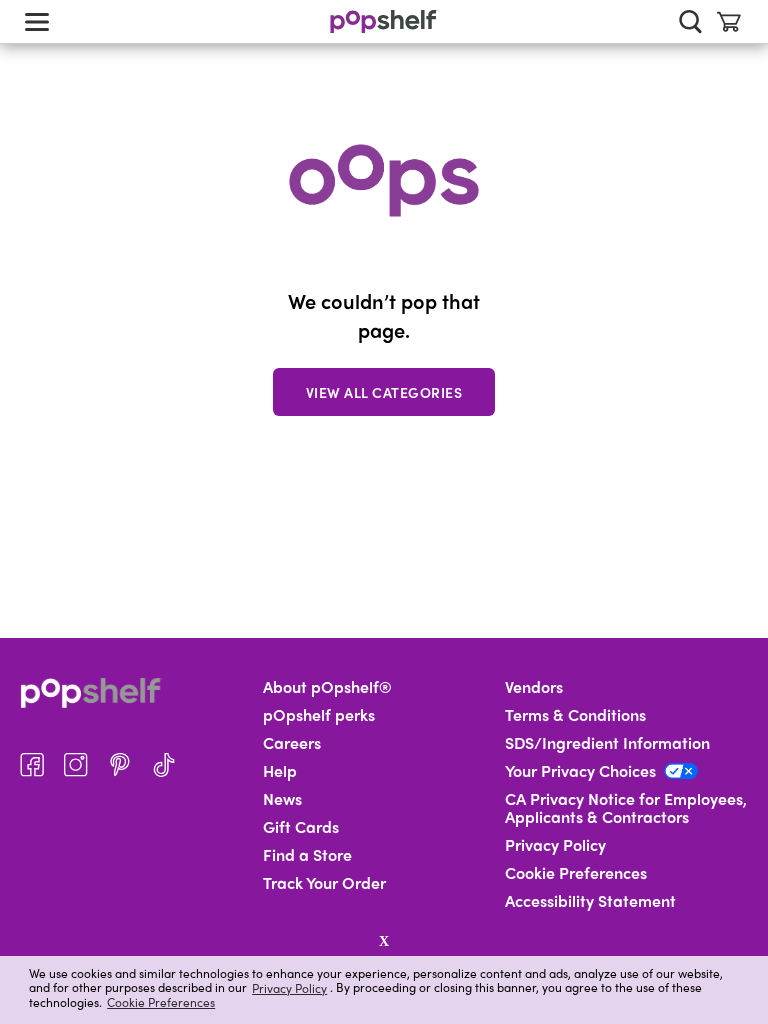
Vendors (534, 687)
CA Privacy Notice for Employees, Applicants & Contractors (626, 808)
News (282, 799)
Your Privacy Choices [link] (580, 771)
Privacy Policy (289, 987)
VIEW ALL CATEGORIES (384, 392)
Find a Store (307, 855)
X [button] (384, 941)
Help (280, 771)
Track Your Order (324, 883)
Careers (292, 743)
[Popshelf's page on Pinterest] (120, 765)
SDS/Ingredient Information (607, 743)
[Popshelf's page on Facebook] (32, 765)
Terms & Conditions (575, 715)
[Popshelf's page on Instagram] (76, 765)
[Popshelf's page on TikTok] (164, 765)
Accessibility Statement (590, 901)
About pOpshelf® (327, 687)
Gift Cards (301, 827)
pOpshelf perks (319, 715)
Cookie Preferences (161, 1002)
